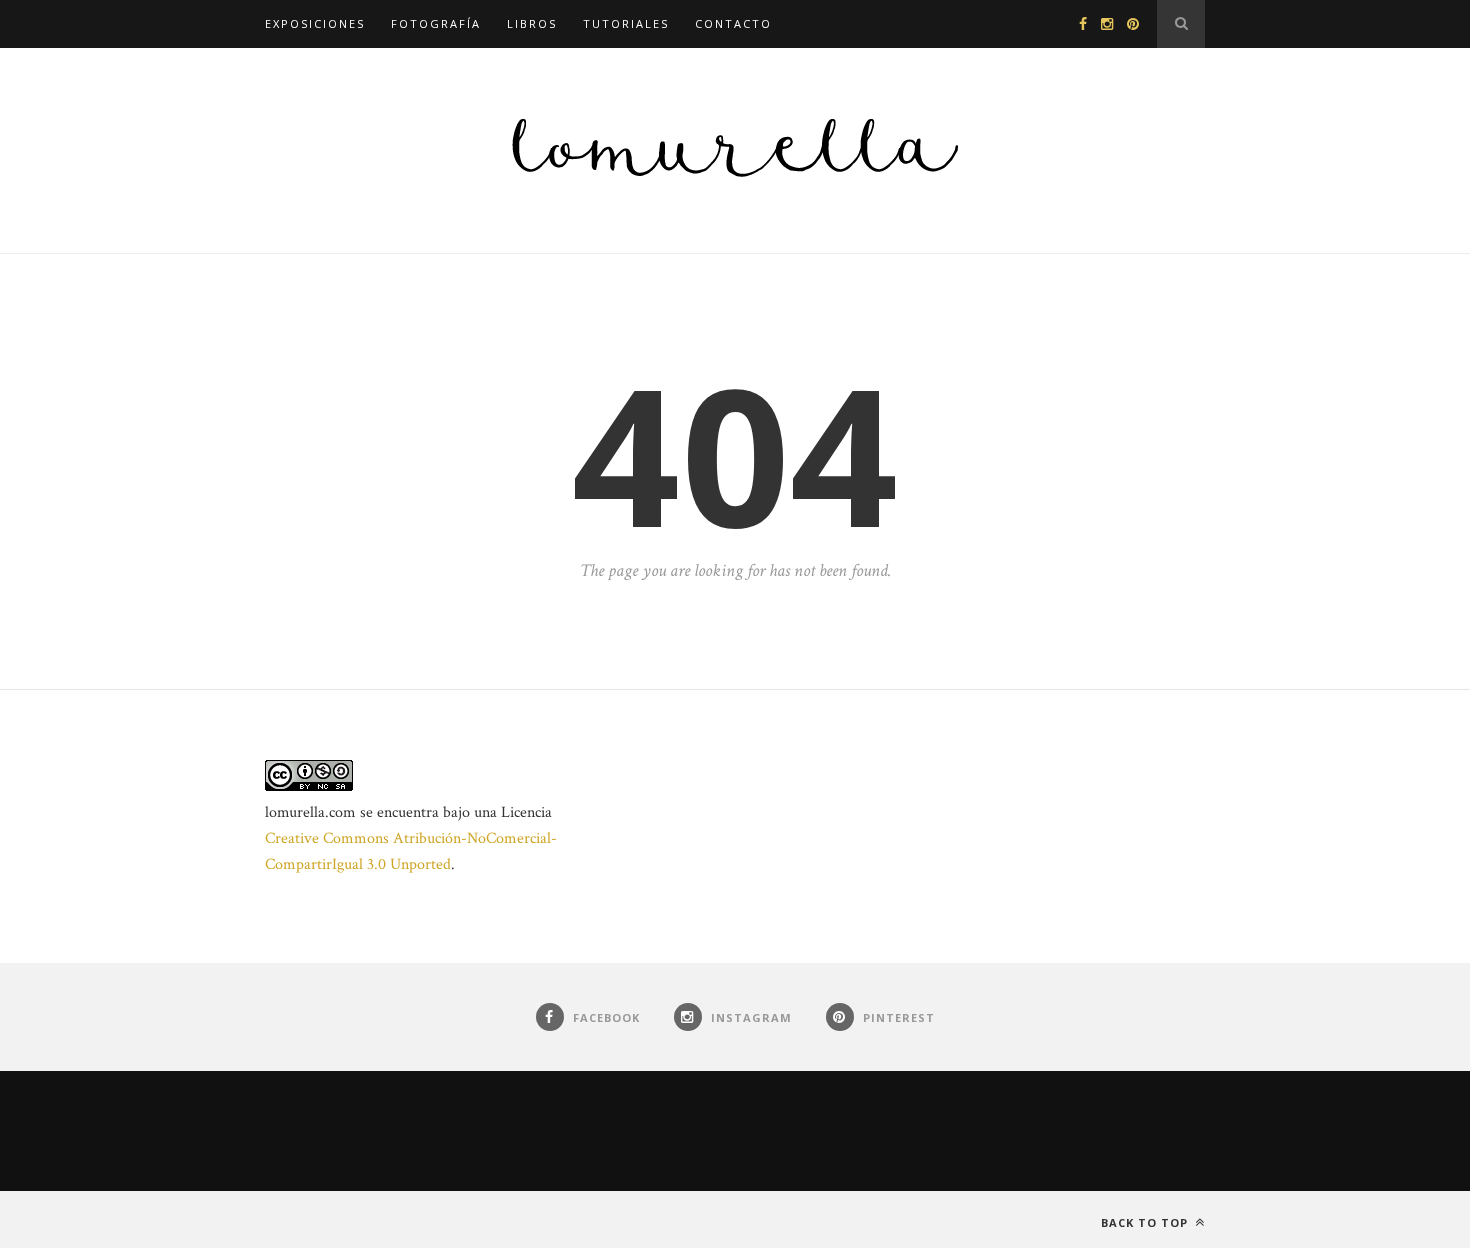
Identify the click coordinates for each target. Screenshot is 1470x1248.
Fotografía (436, 23)
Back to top (1146, 1222)
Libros (532, 23)
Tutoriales (626, 23)
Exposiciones (315, 23)
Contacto (733, 23)
